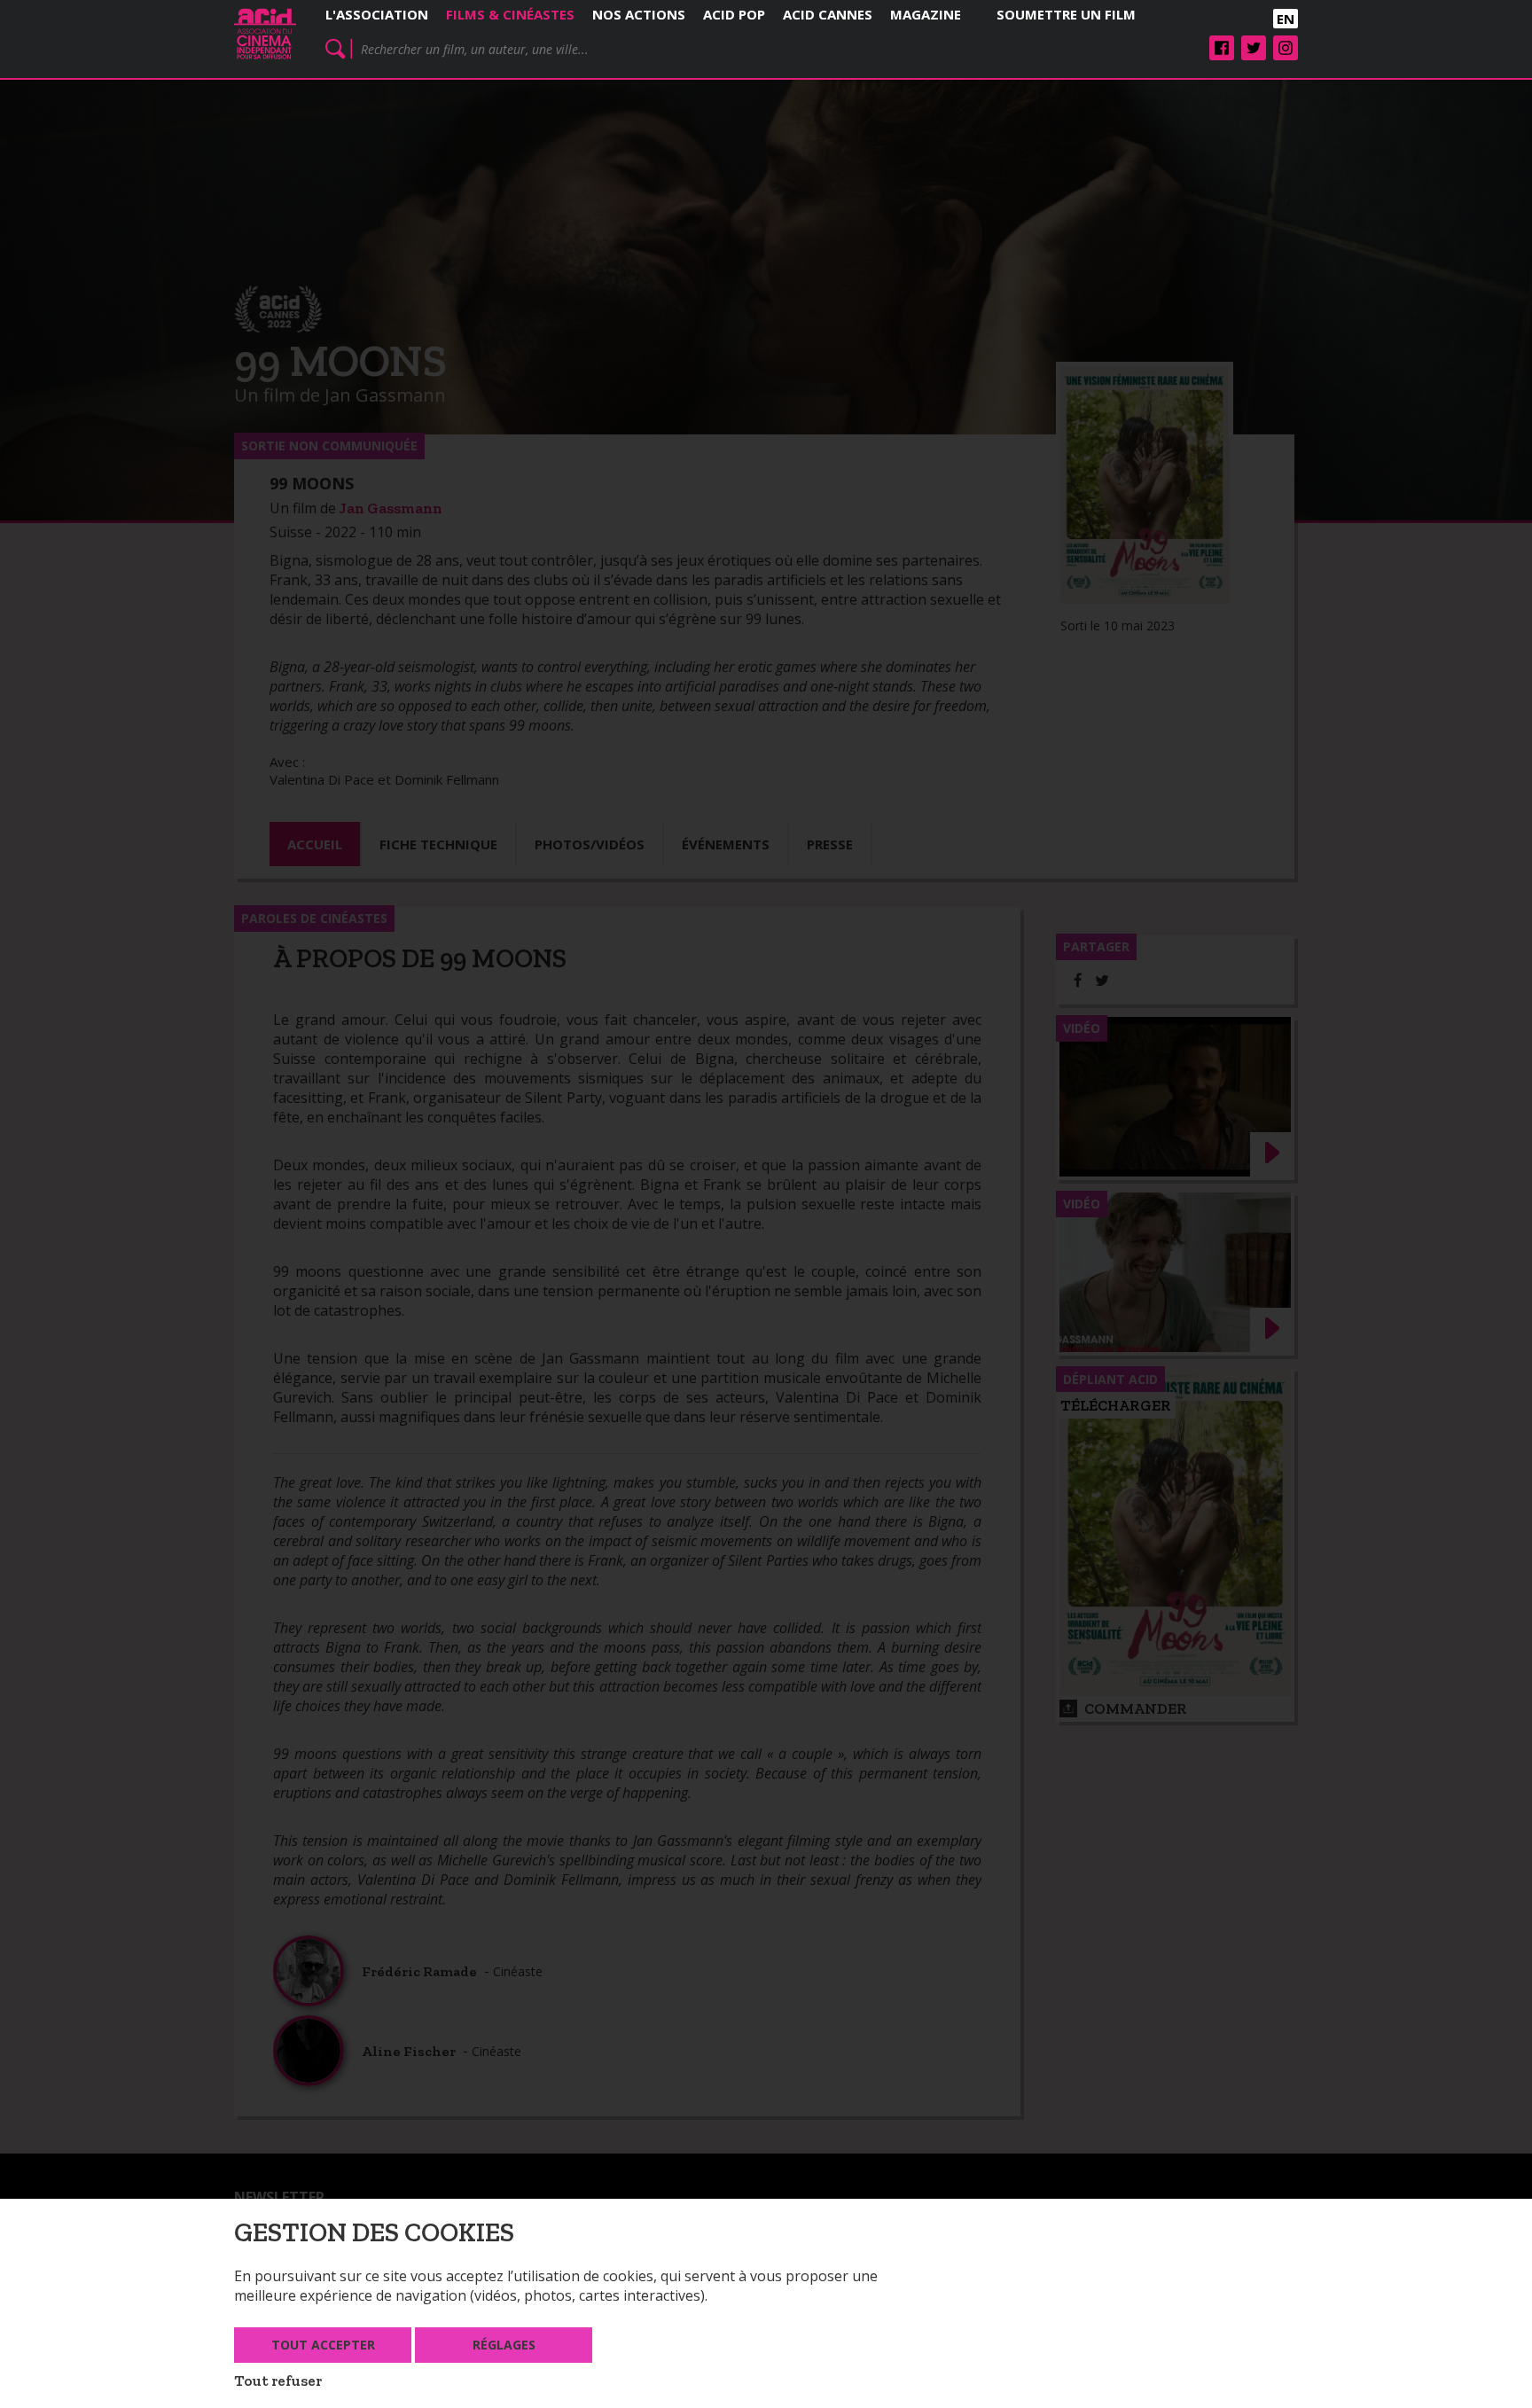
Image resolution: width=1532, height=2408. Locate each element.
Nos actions (639, 14)
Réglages (504, 2345)
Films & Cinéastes (510, 14)
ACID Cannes (828, 14)
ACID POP (734, 14)
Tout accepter (323, 2345)
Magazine (926, 14)
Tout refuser (278, 2381)
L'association (377, 14)
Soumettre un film (1066, 14)
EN (1286, 19)
